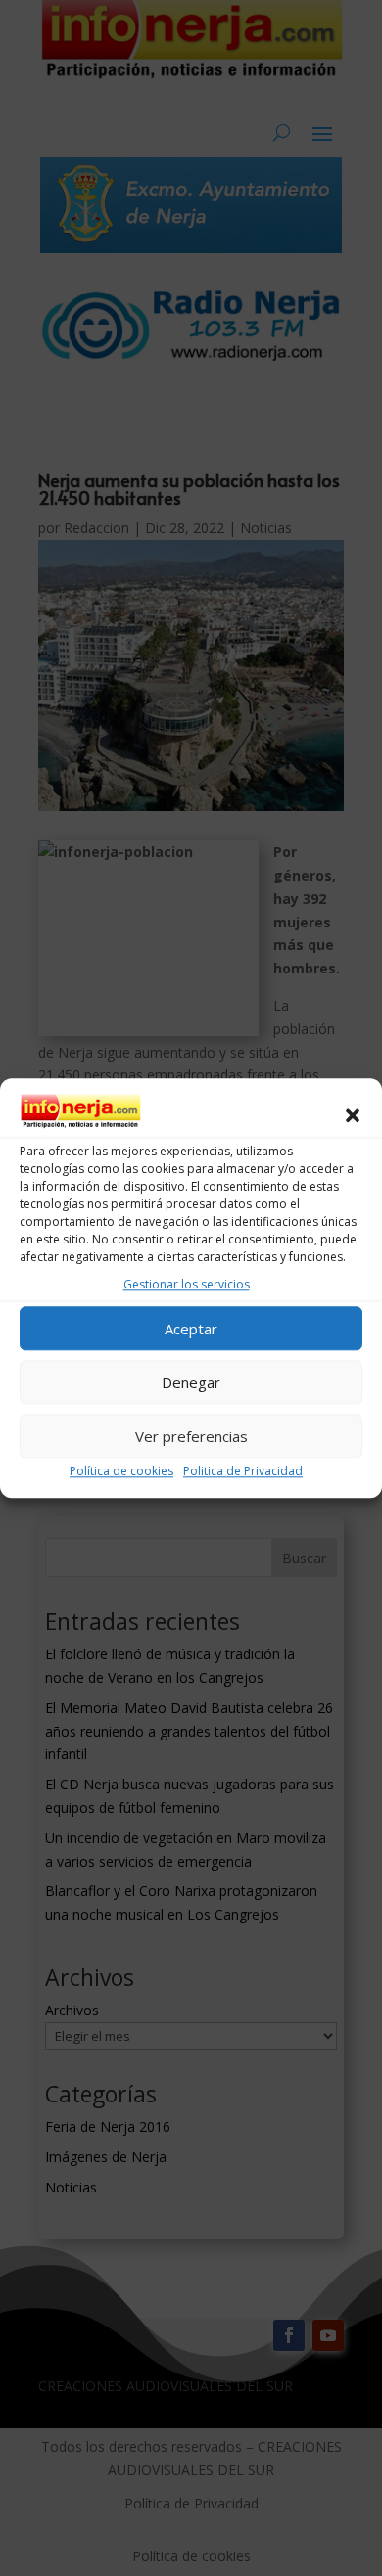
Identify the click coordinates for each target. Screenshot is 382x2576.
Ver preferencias (191, 1436)
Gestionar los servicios (187, 1285)
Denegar (191, 1382)
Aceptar (191, 1329)
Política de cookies (121, 1471)
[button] (353, 1115)
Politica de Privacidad (243, 1471)
